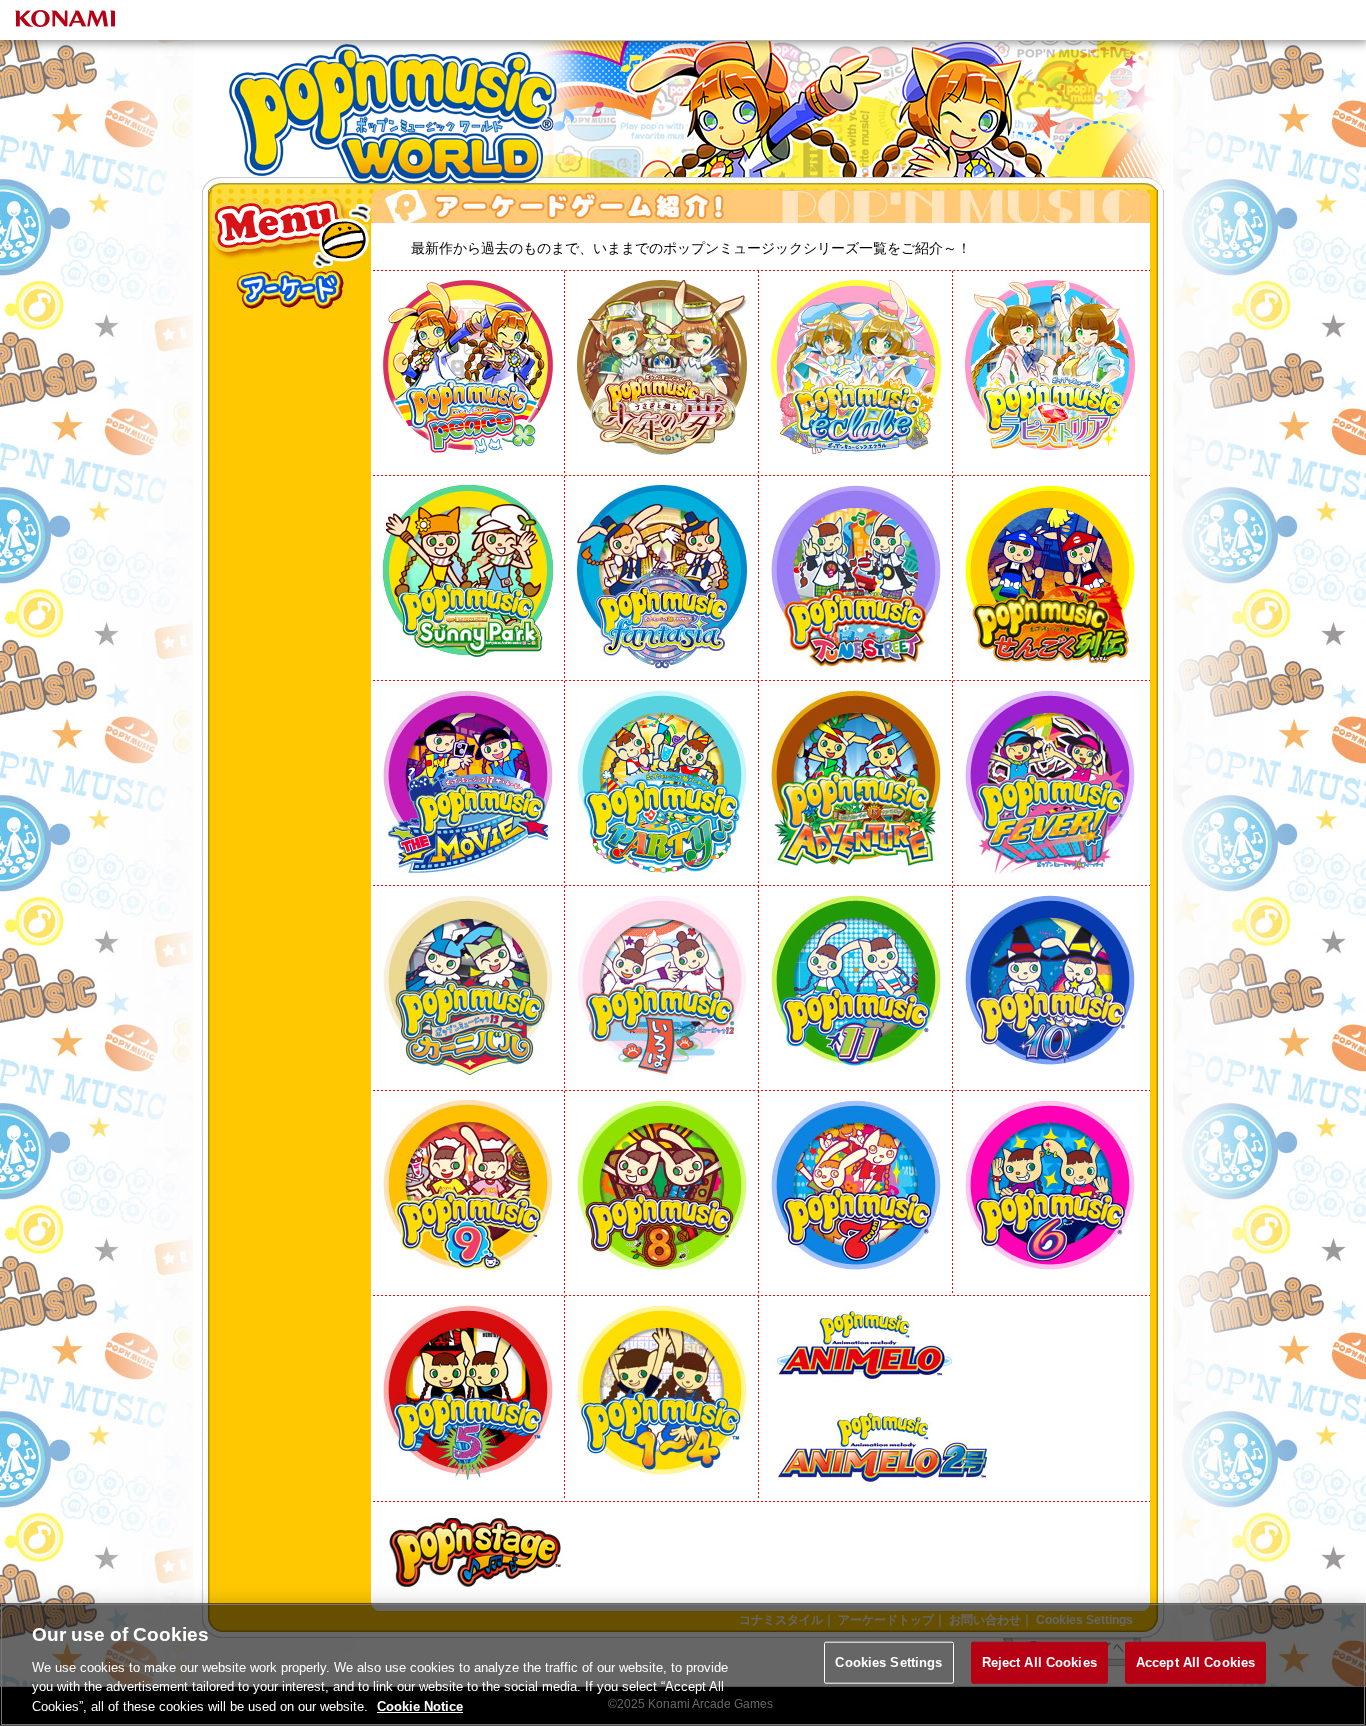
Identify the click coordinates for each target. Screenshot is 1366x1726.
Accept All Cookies (1195, 1662)
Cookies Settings (888, 1662)
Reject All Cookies (1039, 1662)
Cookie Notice (420, 1705)
